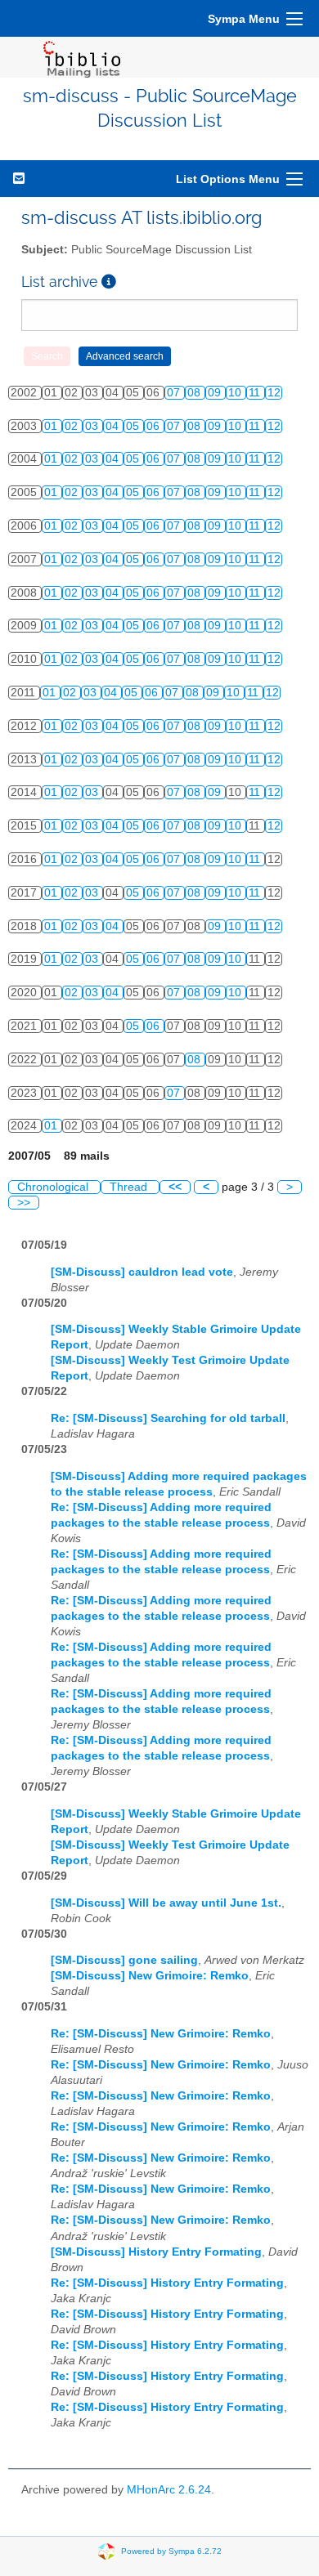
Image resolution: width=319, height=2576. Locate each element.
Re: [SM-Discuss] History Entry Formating (167, 2283)
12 (274, 393)
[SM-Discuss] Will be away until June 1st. (166, 1903)
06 (155, 426)
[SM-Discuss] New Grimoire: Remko (150, 1976)
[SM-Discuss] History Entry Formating (156, 2252)
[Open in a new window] (109, 282)
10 (236, 393)
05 (134, 426)
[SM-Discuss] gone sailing (124, 1960)
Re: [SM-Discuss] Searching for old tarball (168, 1418)
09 (216, 393)
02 (73, 426)
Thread (130, 1187)
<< (175, 1187)
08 (195, 393)
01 (52, 426)
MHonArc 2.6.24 (169, 2490)
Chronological (54, 1187)
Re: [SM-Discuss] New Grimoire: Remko (161, 2034)
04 (114, 426)
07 (175, 393)
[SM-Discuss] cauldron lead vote (142, 1272)
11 (256, 393)
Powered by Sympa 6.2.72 (171, 2551)
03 (93, 426)
